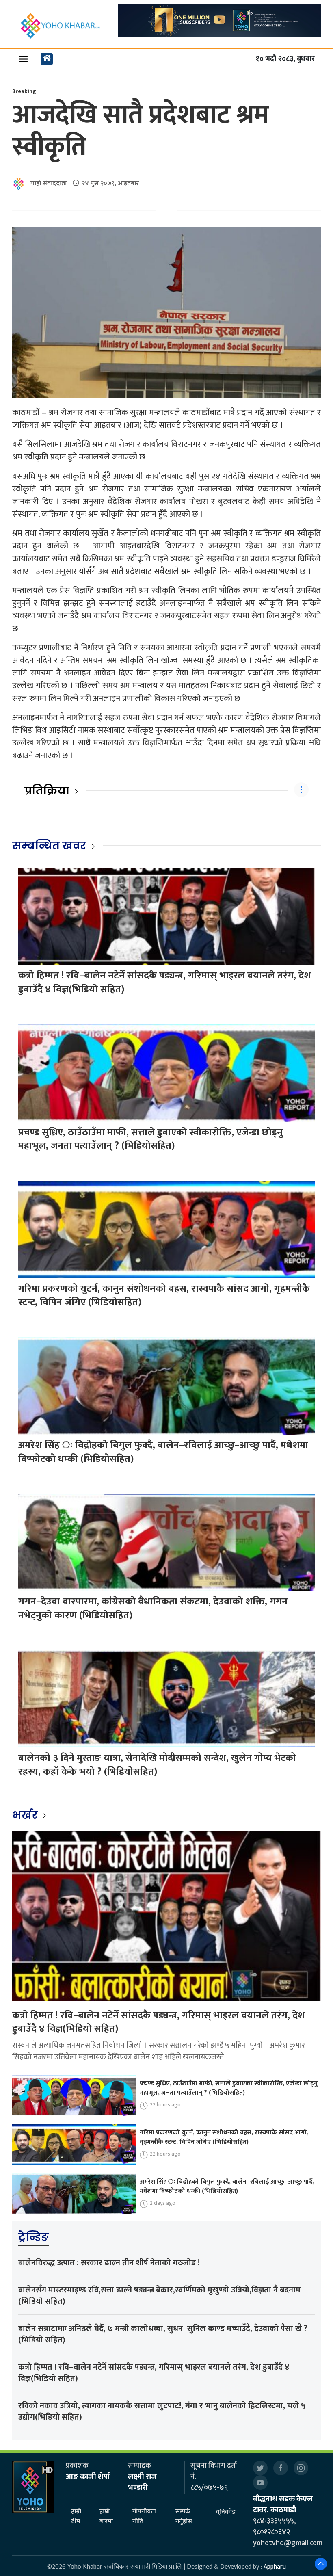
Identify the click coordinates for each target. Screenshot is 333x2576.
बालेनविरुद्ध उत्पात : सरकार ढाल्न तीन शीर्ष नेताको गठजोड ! (109, 2263)
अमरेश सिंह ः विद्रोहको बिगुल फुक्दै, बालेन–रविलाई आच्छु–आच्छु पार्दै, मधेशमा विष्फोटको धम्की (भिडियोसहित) (163, 1452)
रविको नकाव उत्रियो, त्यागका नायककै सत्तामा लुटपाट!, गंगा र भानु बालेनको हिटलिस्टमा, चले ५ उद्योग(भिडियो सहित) (162, 2411)
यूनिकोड (226, 2512)
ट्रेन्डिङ (34, 2237)
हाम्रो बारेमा (106, 2517)
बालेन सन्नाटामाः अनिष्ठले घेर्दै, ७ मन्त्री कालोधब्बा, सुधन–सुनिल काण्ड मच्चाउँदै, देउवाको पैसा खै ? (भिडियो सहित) (163, 2334)
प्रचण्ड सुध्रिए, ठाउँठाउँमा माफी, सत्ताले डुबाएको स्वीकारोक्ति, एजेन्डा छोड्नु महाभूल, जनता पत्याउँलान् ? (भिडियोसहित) (150, 1139)
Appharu (275, 2567)
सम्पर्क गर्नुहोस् (184, 2517)
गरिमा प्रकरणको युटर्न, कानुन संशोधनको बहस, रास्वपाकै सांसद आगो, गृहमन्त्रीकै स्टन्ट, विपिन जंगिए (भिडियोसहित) (164, 1296)
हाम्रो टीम (76, 2517)
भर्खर (26, 1815)
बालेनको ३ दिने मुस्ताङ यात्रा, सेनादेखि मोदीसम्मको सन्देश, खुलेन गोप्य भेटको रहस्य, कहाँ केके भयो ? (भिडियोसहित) (157, 1765)
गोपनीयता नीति (144, 2517)
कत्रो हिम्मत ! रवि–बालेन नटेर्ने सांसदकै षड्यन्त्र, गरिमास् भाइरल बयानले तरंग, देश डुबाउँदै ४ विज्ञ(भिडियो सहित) (165, 983)
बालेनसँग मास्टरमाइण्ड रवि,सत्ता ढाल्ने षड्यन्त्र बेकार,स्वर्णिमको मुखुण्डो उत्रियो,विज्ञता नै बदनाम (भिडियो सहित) (159, 2296)
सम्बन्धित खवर (49, 846)
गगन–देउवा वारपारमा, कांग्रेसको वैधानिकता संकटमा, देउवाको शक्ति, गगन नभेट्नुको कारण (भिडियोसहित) (153, 1608)
